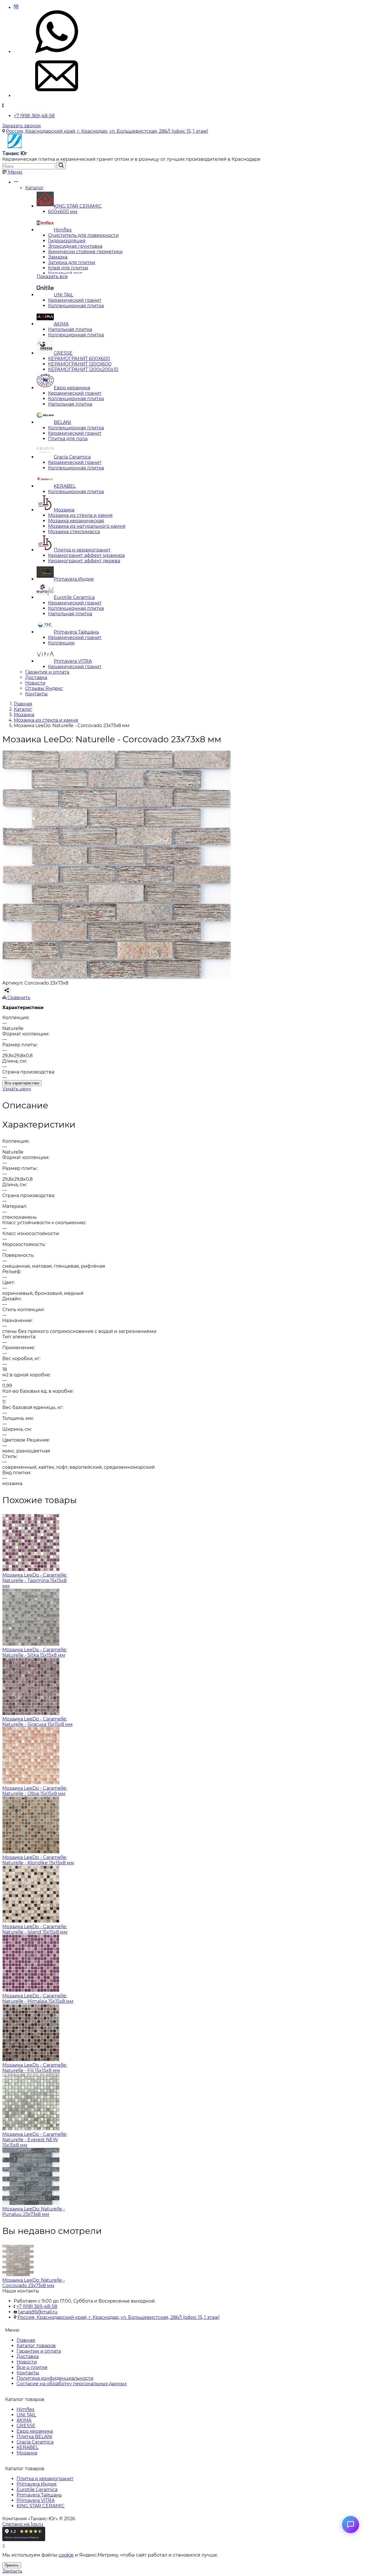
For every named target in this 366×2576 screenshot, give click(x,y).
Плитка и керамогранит (82, 550)
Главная (26, 2340)
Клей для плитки (68, 268)
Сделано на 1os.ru (23, 2524)
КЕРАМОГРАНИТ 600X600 (79, 359)
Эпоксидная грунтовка (75, 246)
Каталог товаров (36, 2346)
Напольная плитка (70, 329)
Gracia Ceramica (72, 457)
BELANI (62, 422)
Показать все (52, 276)
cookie (66, 2555)
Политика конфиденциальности (55, 2378)
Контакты (36, 694)
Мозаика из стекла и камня (80, 515)
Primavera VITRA (73, 661)
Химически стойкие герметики (85, 252)
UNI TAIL (63, 295)
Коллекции (61, 643)
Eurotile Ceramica (74, 597)
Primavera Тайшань (76, 632)
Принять (12, 2565)
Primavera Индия (74, 579)
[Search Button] (61, 166)
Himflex (63, 230)
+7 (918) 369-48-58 (34, 116)
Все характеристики (22, 1083)
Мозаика (64, 510)
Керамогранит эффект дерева (84, 561)
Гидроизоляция (67, 241)
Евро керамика (72, 388)
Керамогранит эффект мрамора (86, 555)
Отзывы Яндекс (44, 688)
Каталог (34, 188)
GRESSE (63, 353)
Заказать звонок (22, 126)
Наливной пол (65, 273)
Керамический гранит (75, 300)
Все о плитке (32, 2367)
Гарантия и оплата (47, 672)
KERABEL (65, 486)
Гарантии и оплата (39, 2351)
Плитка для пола (68, 439)
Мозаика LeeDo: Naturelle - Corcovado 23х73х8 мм (34, 2283)
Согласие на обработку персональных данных (72, 2384)
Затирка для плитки (72, 262)
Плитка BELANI (34, 2437)
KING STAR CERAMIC (78, 206)
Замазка (58, 257)
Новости (35, 683)
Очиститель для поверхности (83, 235)
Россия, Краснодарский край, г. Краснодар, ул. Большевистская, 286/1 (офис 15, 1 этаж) (107, 131)
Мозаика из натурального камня (87, 526)
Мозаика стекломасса (74, 532)
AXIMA (61, 324)
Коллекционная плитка (76, 306)
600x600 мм (63, 212)
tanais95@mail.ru (38, 2312)
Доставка (36, 677)
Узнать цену (17, 1089)
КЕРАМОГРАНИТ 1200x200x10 (83, 369)
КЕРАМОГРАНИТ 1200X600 (80, 364)
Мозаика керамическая (76, 521)
